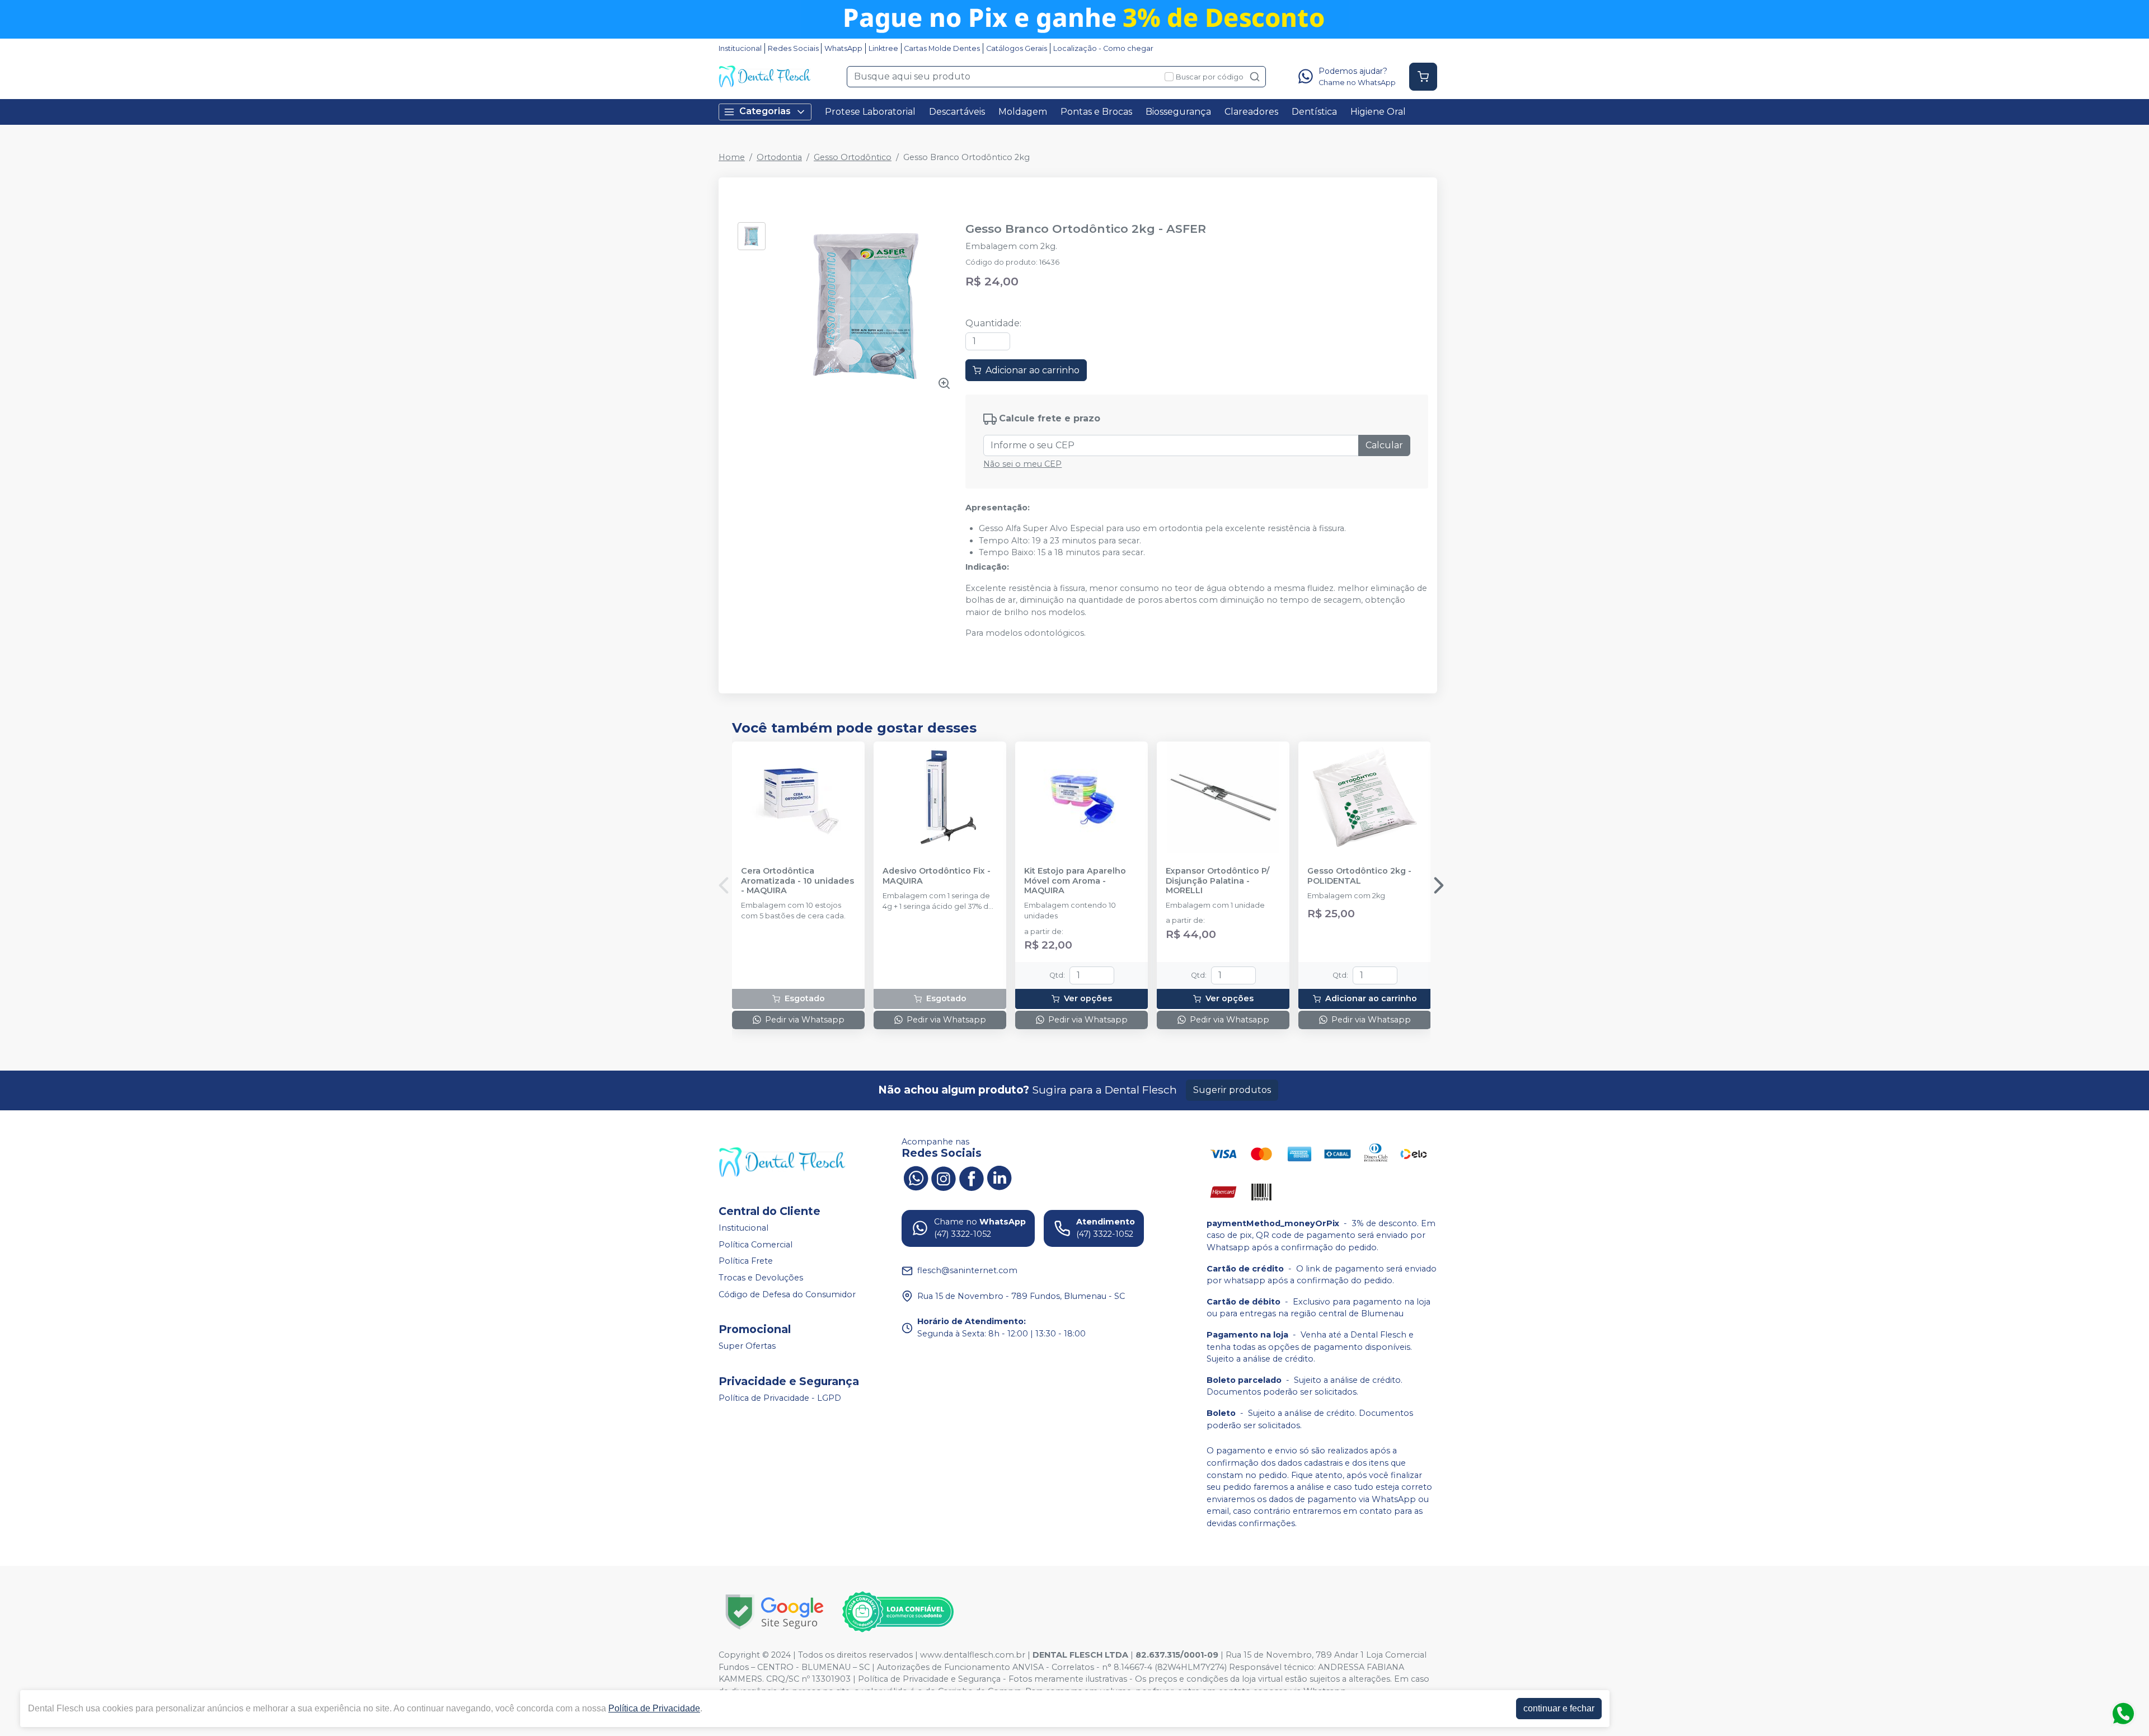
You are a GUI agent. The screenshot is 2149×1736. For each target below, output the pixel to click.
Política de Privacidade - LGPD (780, 1398)
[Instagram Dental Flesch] (944, 1177)
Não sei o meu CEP (1022, 464)
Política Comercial (756, 1245)
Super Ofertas (747, 1346)
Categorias (765, 111)
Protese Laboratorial (870, 112)
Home (732, 157)
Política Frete (746, 1261)
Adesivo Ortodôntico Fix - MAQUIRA (937, 876)
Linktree (883, 48)
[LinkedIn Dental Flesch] (1000, 1177)
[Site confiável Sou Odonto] (898, 1612)
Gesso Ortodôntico (853, 157)
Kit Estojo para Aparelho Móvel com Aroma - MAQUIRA (1075, 881)
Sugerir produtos (1232, 1090)
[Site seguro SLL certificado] (775, 1612)
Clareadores (1251, 112)
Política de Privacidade (654, 1708)
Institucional (740, 48)
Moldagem (1023, 112)
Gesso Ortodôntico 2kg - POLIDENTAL (1359, 876)
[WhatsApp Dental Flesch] (916, 1177)
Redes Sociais (793, 48)
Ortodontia (779, 157)
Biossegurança (1178, 112)
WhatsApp (843, 48)
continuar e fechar (1559, 1708)
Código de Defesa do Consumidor (787, 1294)
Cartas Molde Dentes (942, 48)
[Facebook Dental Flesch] (972, 1177)
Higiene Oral (1378, 112)
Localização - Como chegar (1103, 48)
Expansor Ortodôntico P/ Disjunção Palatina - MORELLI (1217, 881)
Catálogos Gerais (1017, 48)
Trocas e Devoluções (761, 1278)
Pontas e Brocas (1096, 112)
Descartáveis (957, 112)
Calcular (1384, 445)
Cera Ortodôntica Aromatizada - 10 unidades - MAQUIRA (797, 881)
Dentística (1314, 112)
